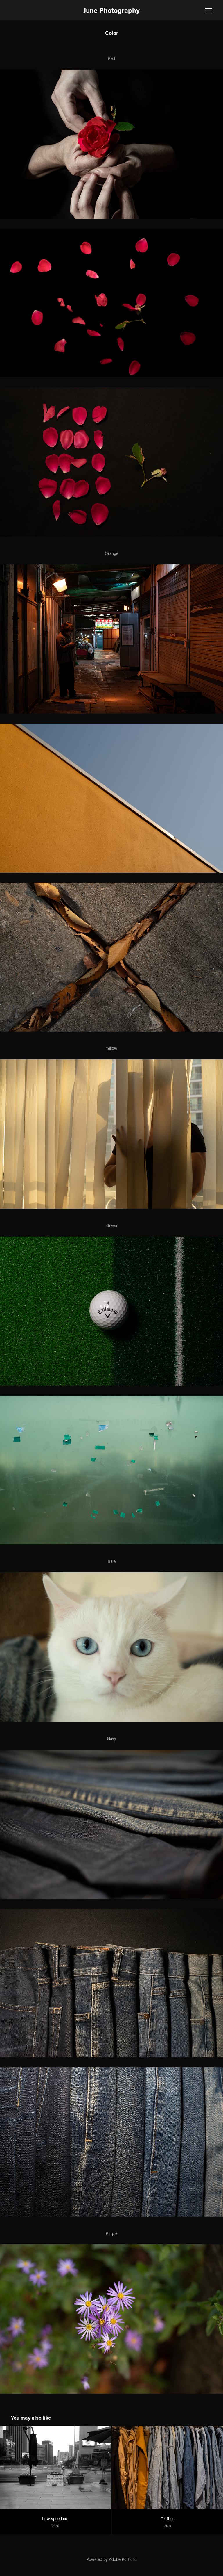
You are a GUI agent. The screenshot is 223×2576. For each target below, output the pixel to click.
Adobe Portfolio (123, 2559)
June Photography (111, 10)
